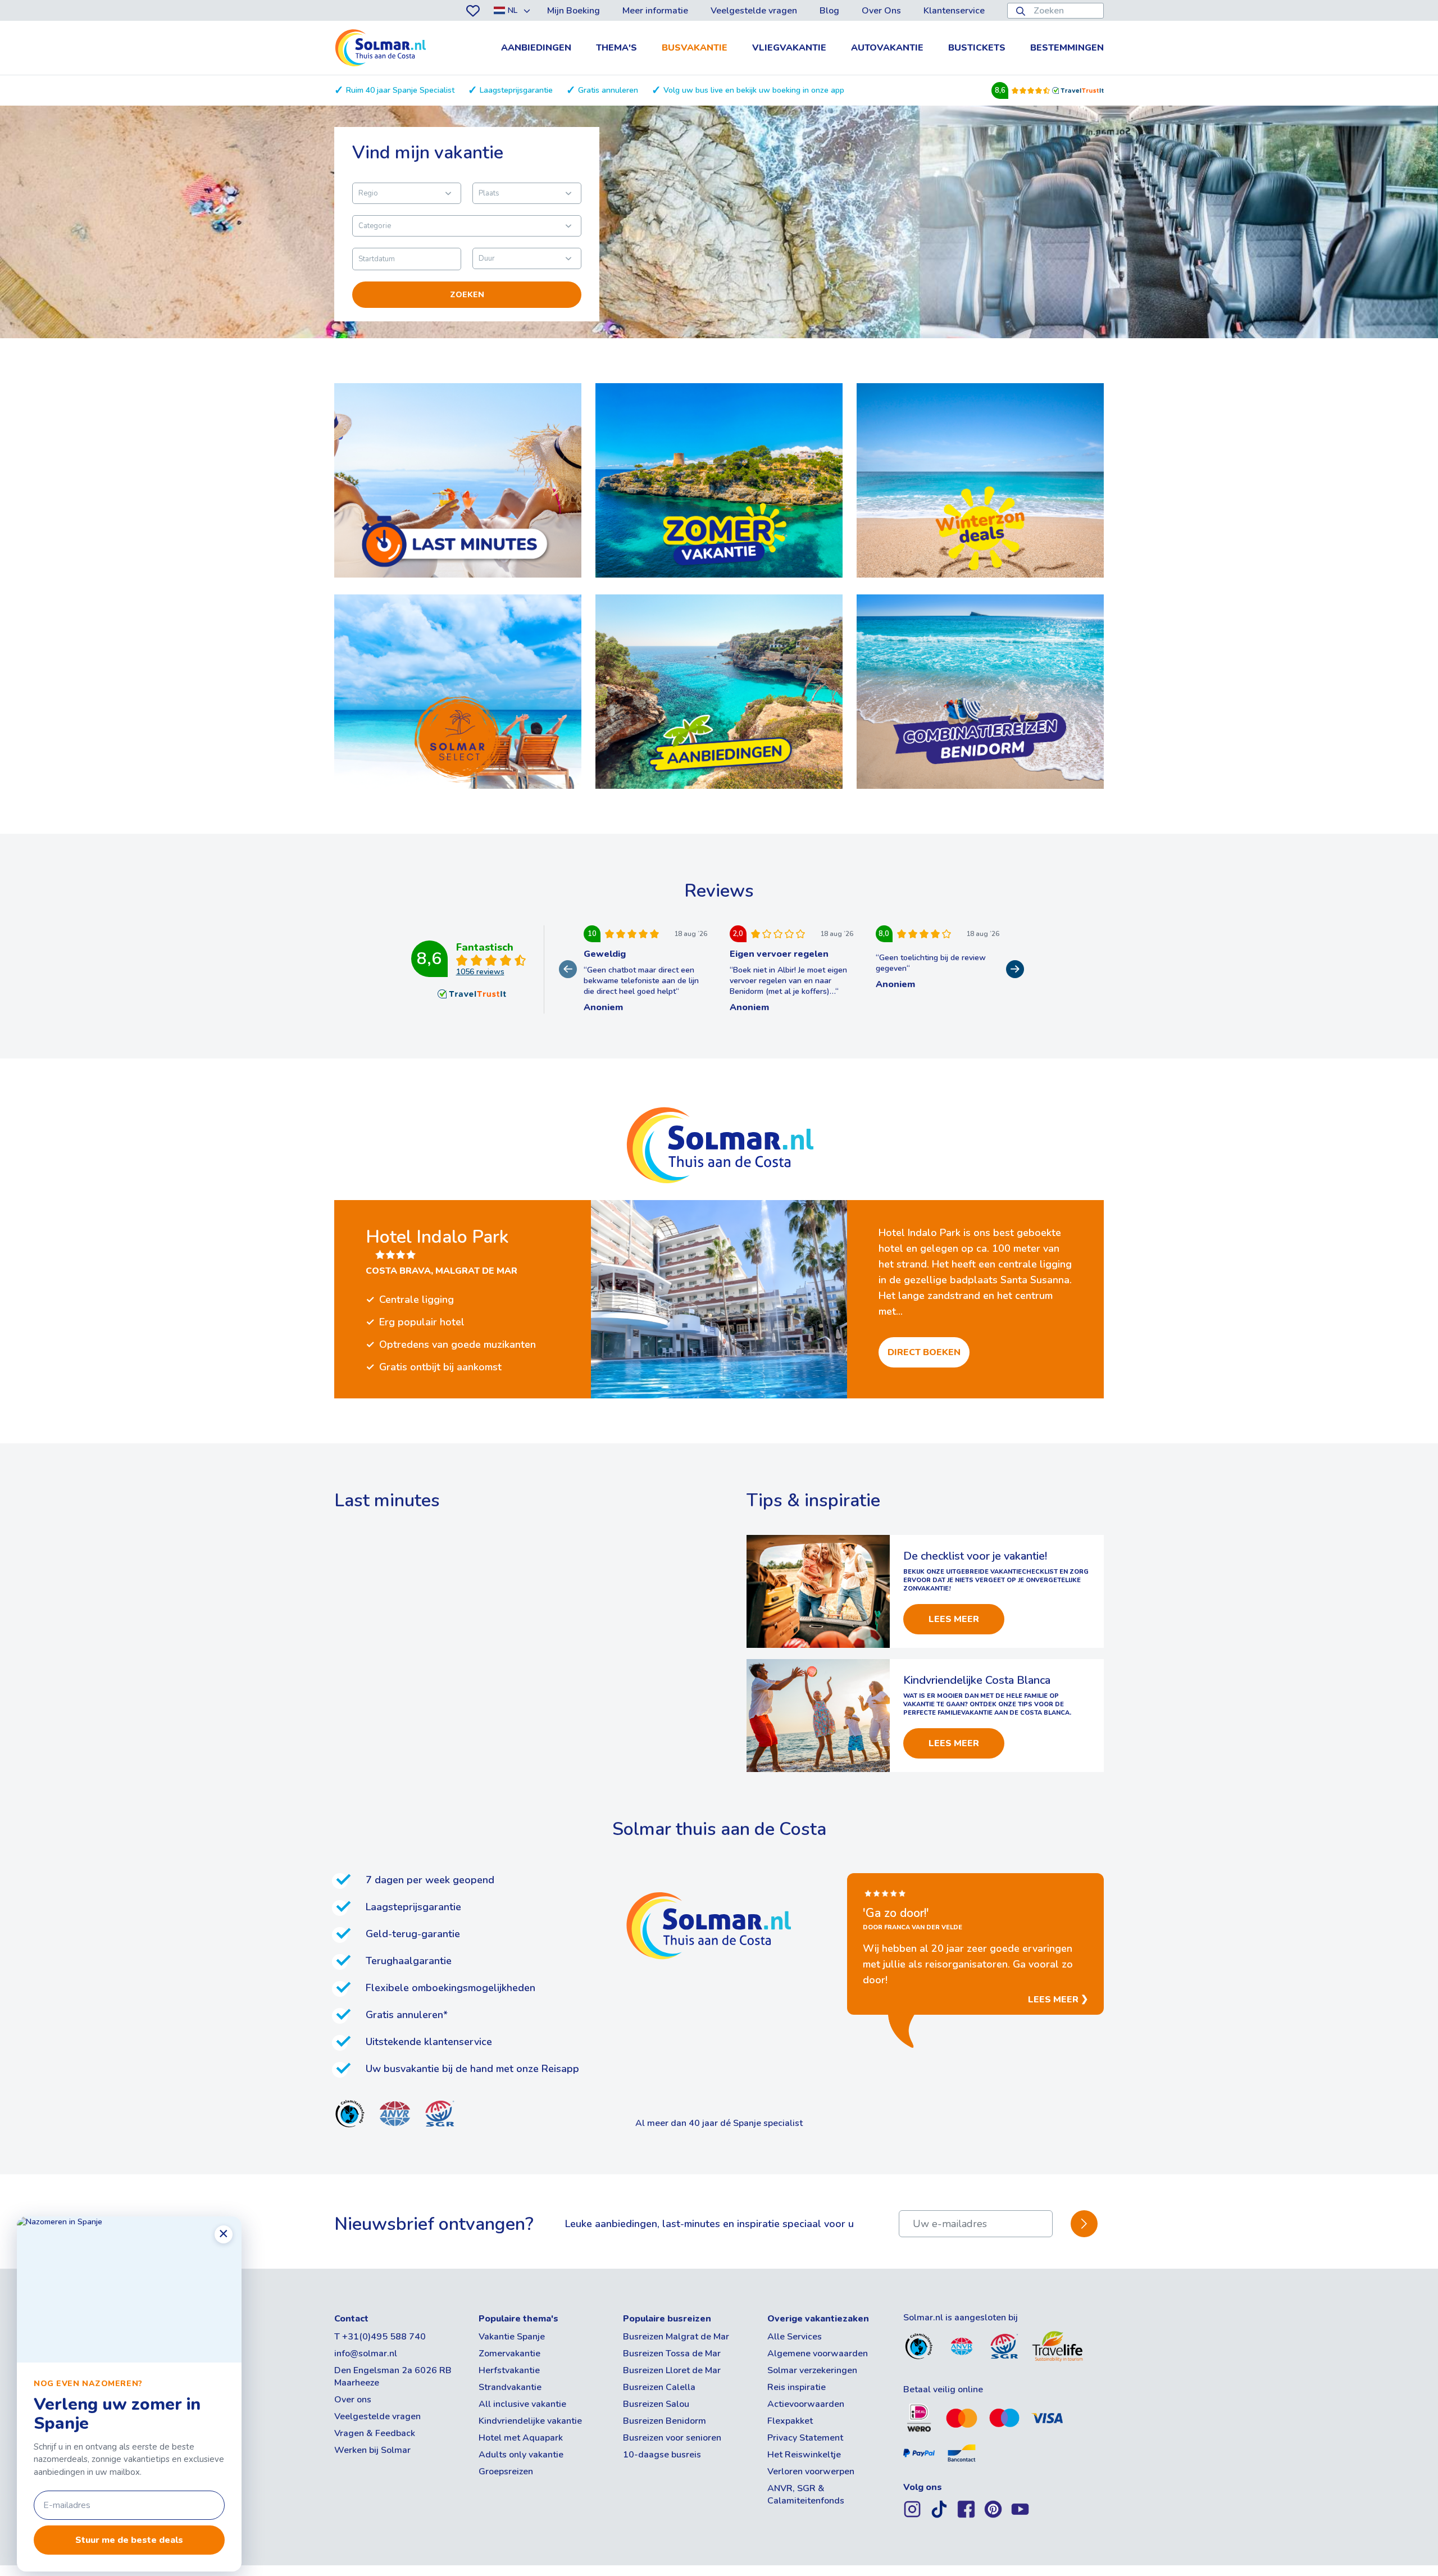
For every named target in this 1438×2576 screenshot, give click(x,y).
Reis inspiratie (797, 2387)
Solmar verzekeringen (812, 2370)
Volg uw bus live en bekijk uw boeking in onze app (754, 90)
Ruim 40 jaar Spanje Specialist (400, 90)
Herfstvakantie (509, 2370)
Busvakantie (695, 48)
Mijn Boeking (574, 11)
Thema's (616, 48)
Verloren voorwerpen (811, 2471)
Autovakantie (887, 48)
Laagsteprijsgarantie (516, 90)
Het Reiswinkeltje (804, 2455)
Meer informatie (655, 11)
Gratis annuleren (608, 90)
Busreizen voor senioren (672, 2438)
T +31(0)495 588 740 (380, 2337)
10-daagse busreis (662, 2455)
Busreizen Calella (659, 2387)
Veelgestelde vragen (754, 11)
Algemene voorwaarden (818, 2354)
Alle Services (795, 2337)
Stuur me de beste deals (129, 2540)
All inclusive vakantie (522, 2404)
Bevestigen (1084, 2224)
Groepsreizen (506, 2471)
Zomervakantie (509, 2354)
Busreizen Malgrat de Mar (676, 2337)
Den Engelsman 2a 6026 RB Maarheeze (393, 2377)
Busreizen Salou (656, 2404)
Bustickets (977, 48)
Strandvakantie (510, 2387)
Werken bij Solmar (372, 2450)
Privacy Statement (805, 2438)
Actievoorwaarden (806, 2404)
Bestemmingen (1067, 48)
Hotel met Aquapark (521, 2438)
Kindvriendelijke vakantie (530, 2421)
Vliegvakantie (789, 48)
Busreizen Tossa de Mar (672, 2354)
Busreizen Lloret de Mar (672, 2370)
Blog (829, 11)
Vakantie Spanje (512, 2337)
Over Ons (881, 11)
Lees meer (954, 1619)
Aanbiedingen (536, 48)
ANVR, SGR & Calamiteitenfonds (806, 2495)
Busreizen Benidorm (665, 2421)
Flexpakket (790, 2421)
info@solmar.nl (366, 2354)
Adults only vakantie (521, 2455)
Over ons (353, 2400)
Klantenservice (954, 11)
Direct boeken (924, 1352)
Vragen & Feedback (375, 2433)
